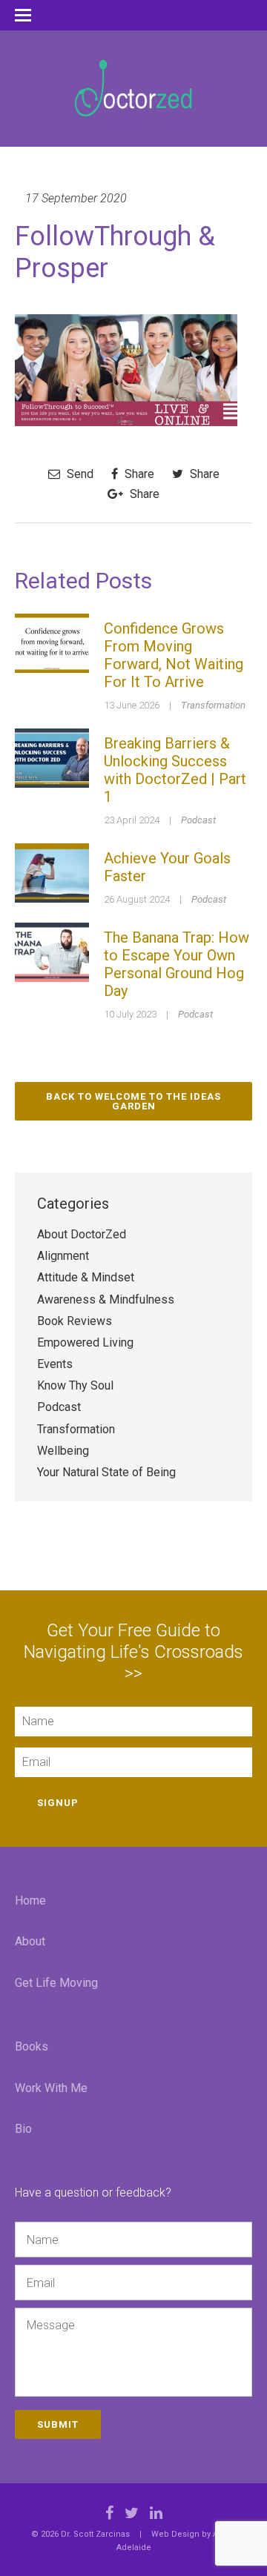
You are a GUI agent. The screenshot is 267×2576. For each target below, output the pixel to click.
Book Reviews (75, 1321)
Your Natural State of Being (106, 1472)
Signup (58, 1803)
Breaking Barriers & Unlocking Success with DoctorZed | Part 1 (175, 770)
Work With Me (51, 2088)
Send (79, 474)
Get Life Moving (56, 1983)
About (30, 1941)
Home (30, 1901)
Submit (58, 2424)
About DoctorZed (82, 1234)
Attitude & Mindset (86, 1277)
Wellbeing (63, 1451)
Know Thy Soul (75, 1385)
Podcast (198, 820)
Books (32, 2046)
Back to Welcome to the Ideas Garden (133, 1101)
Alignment (63, 1256)
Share (138, 474)
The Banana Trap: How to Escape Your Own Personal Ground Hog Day (177, 964)
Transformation (213, 705)
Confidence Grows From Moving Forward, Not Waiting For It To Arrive (174, 655)
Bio (23, 2129)
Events (55, 1364)
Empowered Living (85, 1342)
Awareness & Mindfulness (106, 1299)
